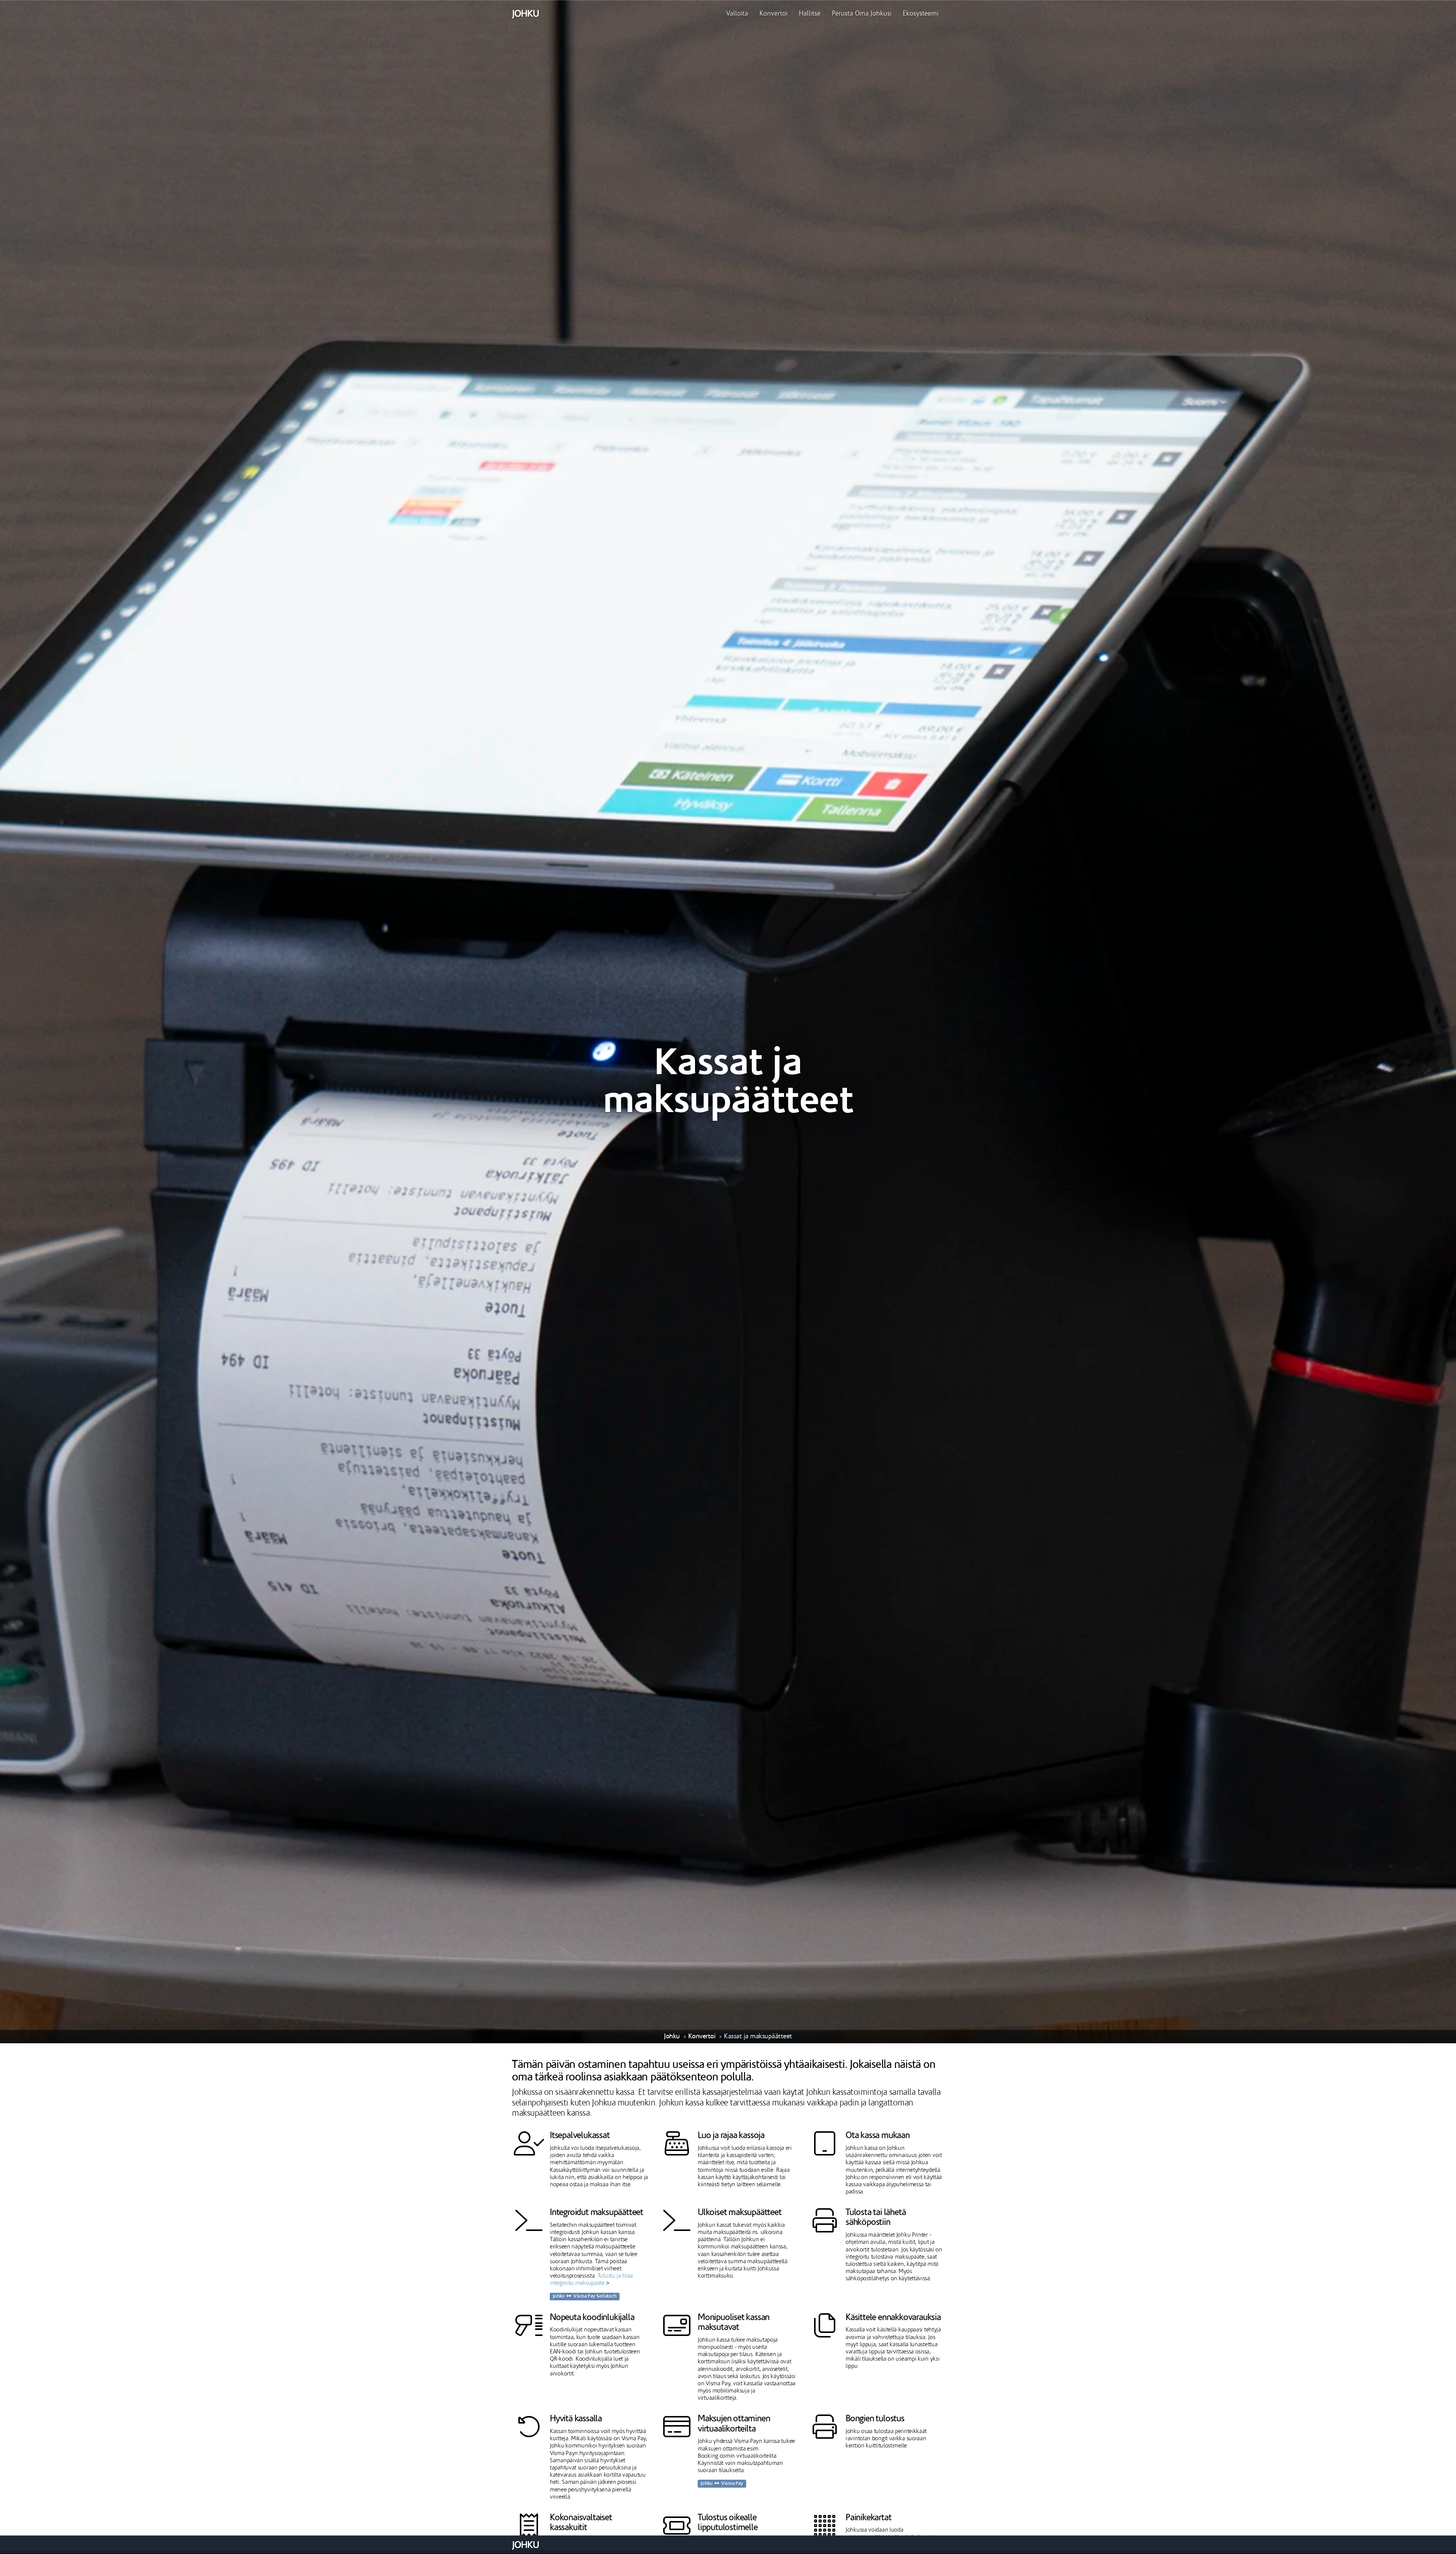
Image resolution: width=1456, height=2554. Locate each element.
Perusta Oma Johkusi (862, 14)
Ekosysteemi (921, 14)
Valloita (737, 14)
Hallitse (810, 14)
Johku (672, 2036)
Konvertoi (773, 14)
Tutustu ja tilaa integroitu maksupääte (591, 2279)
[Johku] (525, 14)
